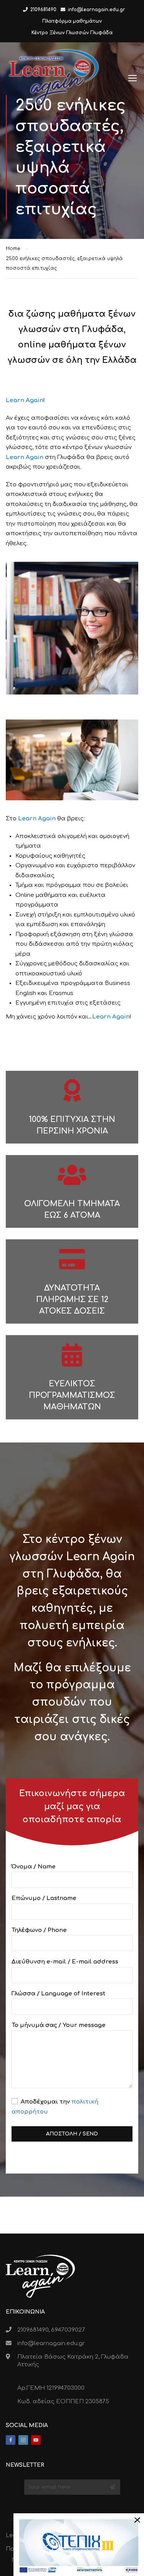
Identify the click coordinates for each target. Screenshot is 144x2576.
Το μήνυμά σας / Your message (59, 2025)
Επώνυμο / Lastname (44, 1898)
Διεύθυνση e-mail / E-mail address (65, 1962)
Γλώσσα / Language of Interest (58, 1994)
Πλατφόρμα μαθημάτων (72, 21)
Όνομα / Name (34, 1867)
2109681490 (43, 10)
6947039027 (68, 2330)
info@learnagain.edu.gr (97, 10)
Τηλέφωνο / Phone (39, 1930)
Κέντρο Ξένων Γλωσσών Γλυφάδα (72, 33)
